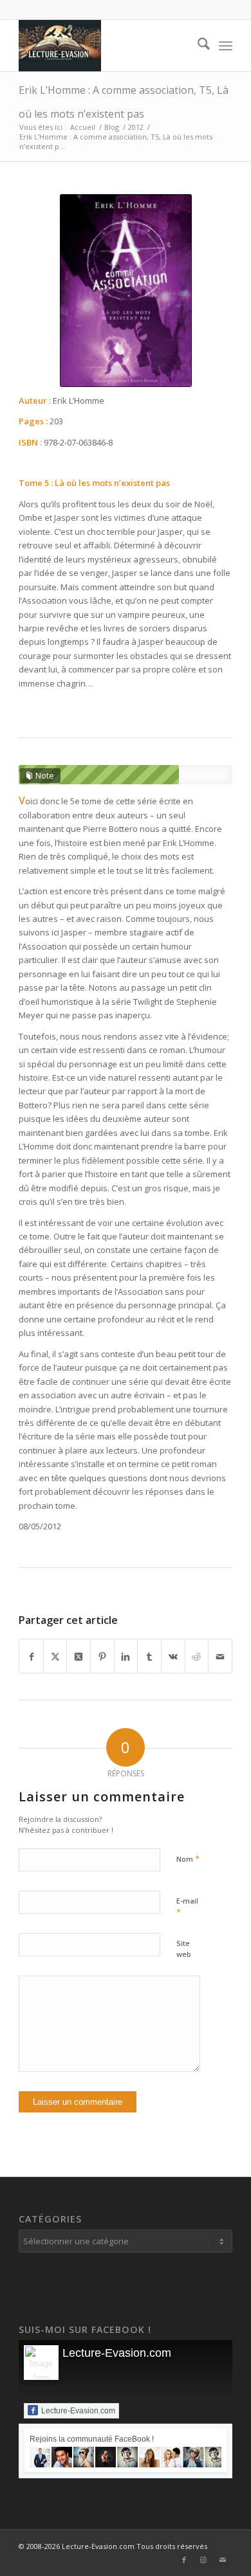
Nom (188, 1859)
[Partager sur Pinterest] (102, 1656)
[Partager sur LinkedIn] (126, 1656)
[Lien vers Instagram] (203, 2560)
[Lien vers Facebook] (184, 2560)
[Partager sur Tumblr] (149, 1656)
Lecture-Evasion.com (117, 2353)
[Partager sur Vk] (173, 1656)
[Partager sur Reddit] (197, 1656)
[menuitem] (197, 46)
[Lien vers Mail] (223, 2560)
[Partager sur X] (55, 1656)
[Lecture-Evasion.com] (104, 46)
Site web (184, 1949)
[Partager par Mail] (220, 1656)
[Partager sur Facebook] (31, 1656)
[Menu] (226, 46)
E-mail (187, 1907)
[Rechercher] (197, 46)
